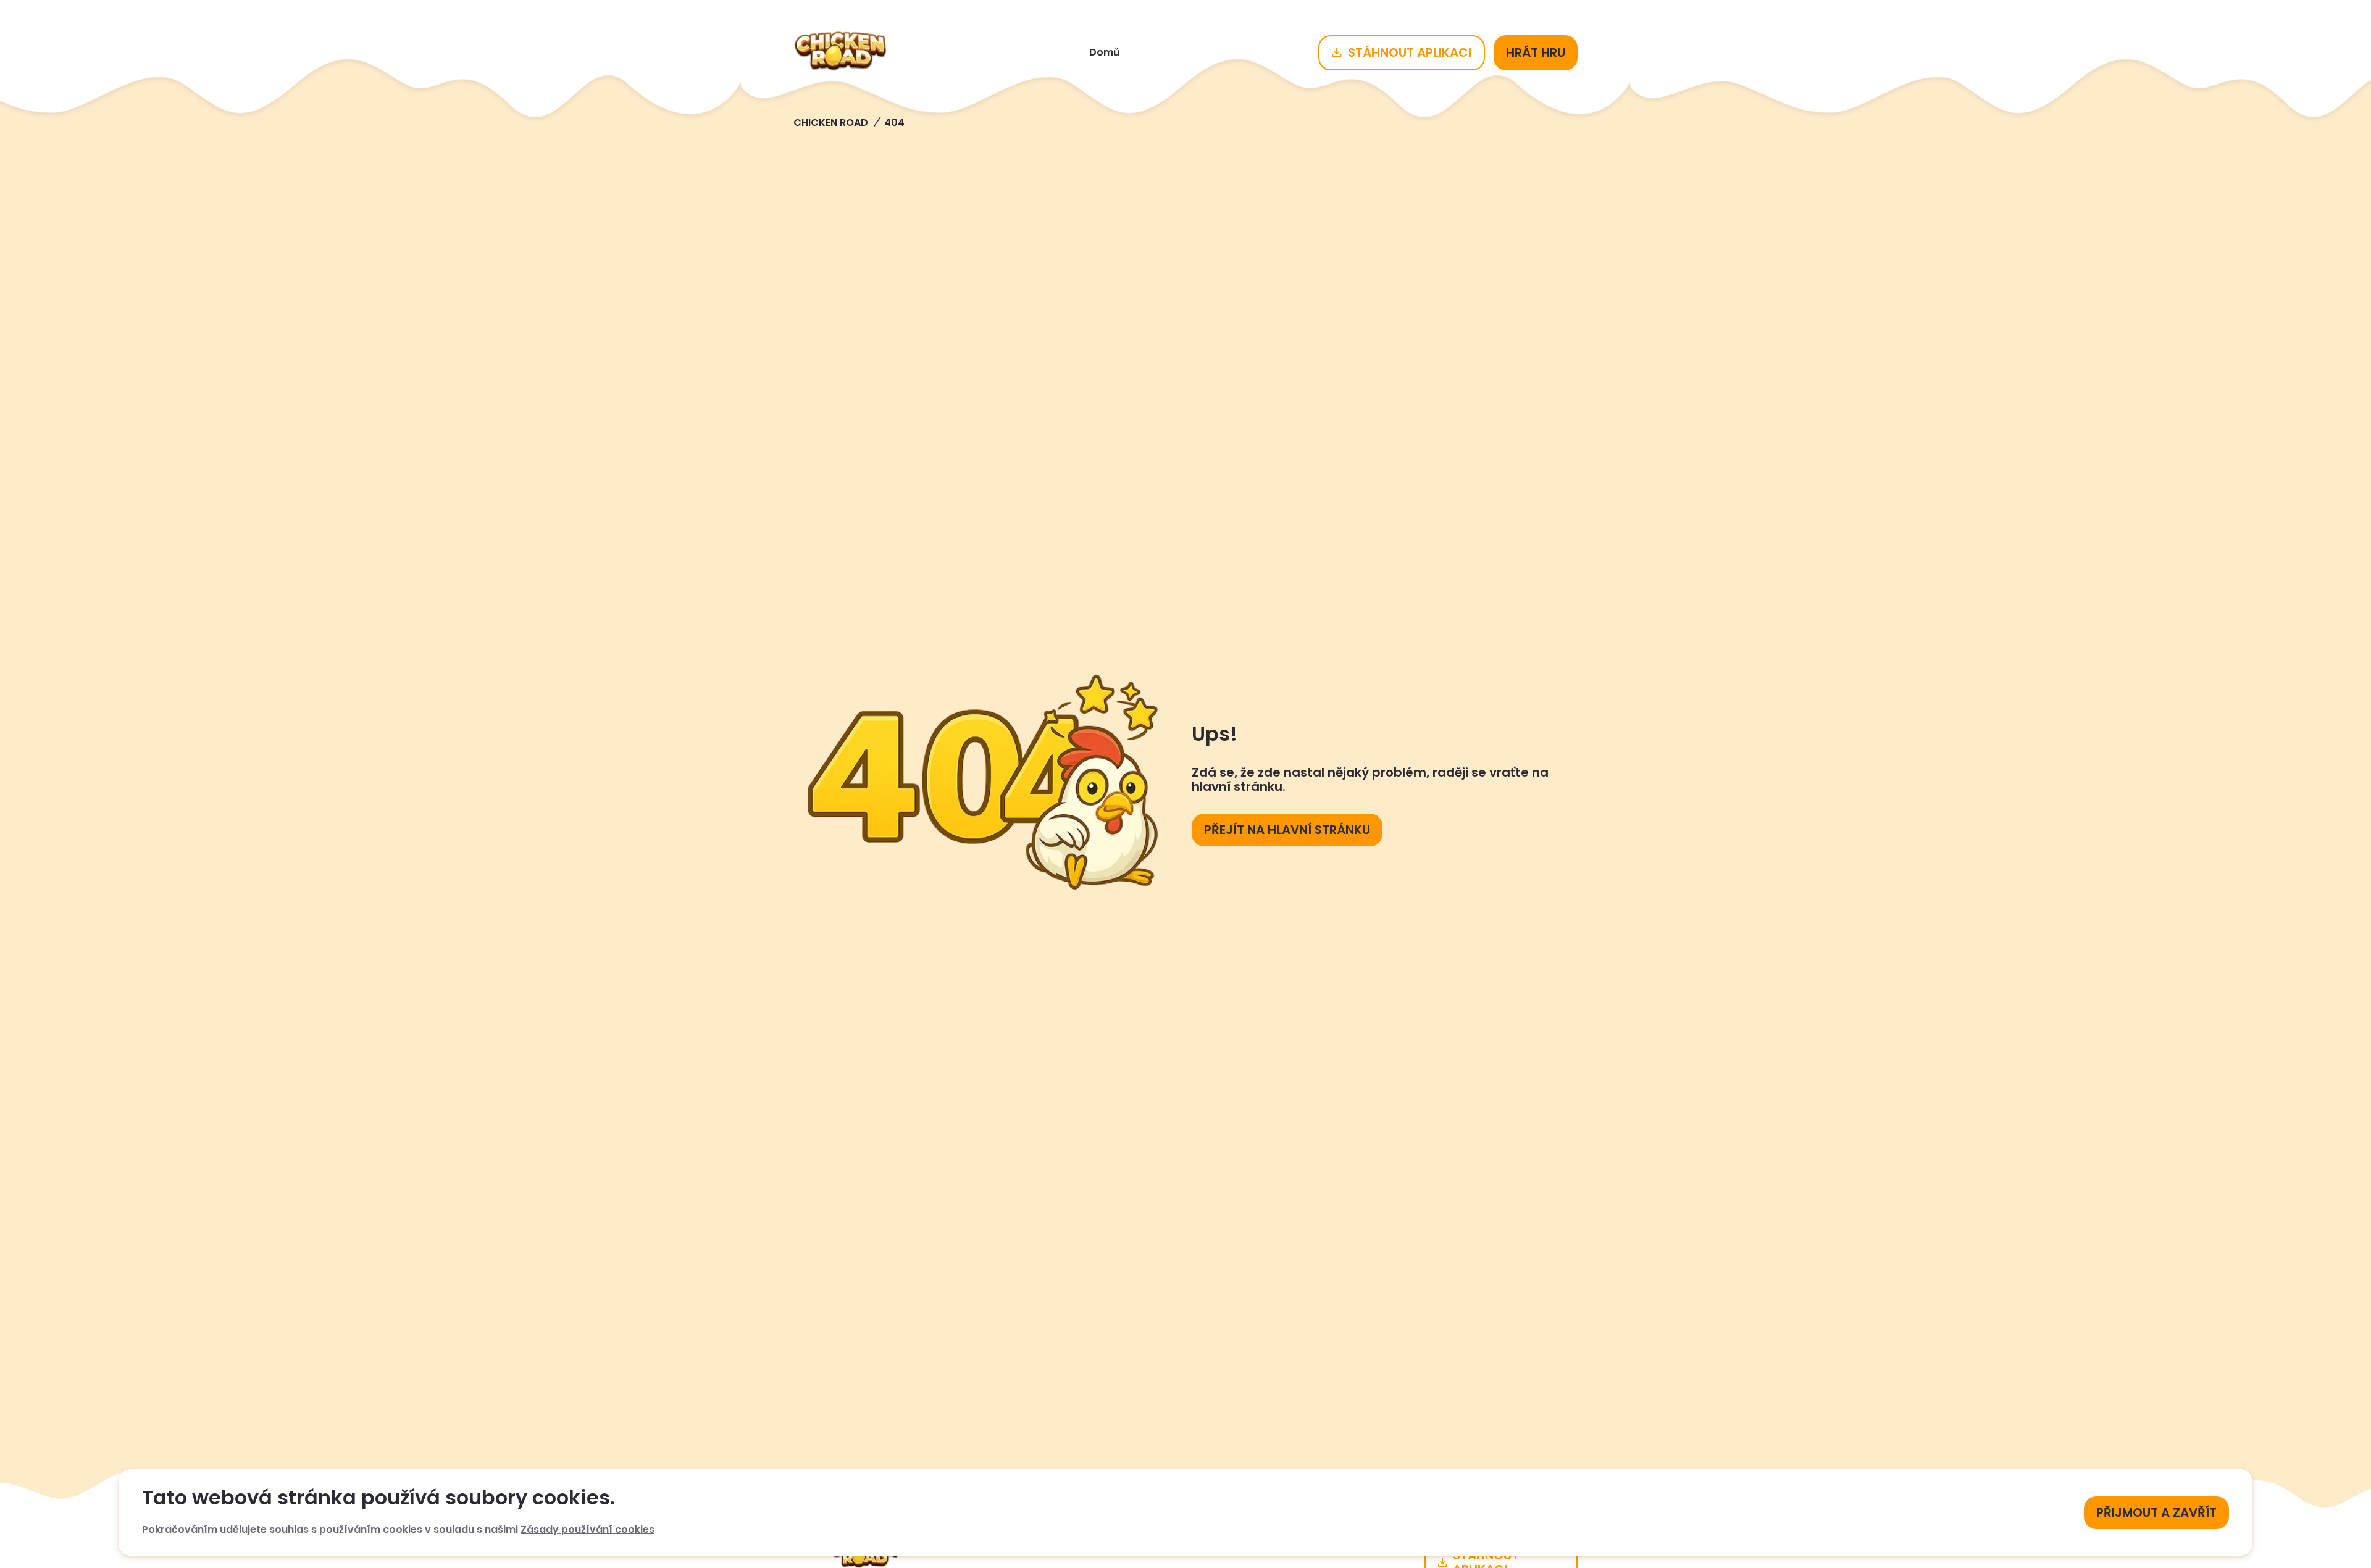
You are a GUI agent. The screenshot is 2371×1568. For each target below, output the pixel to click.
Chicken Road (831, 123)
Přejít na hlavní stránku (1287, 830)
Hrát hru (1536, 52)
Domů (1105, 52)
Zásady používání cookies (588, 1529)
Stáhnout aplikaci (1410, 52)
